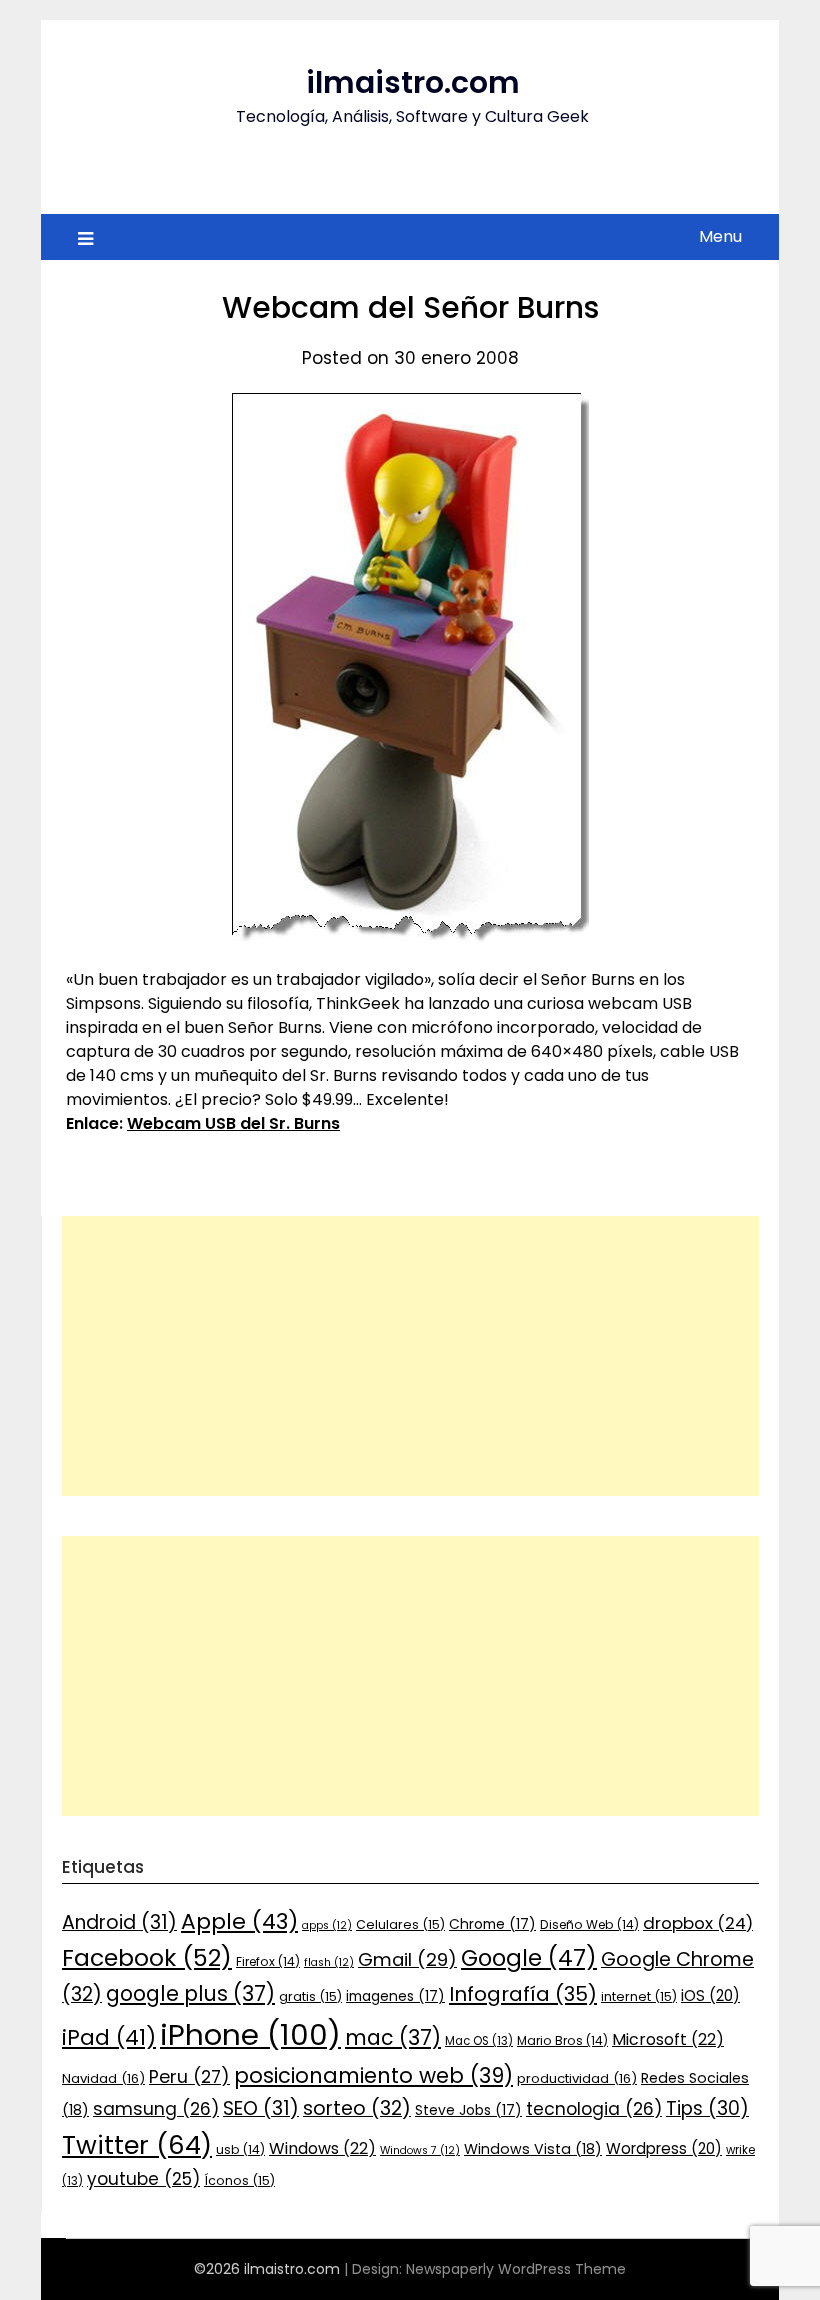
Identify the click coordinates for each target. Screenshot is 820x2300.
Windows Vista (533, 2149)
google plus (190, 1993)
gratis (310, 1996)
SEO (261, 2108)
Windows (322, 2148)
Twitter (137, 2145)
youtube (143, 2179)
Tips (707, 2108)
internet (639, 1996)
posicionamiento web (373, 2075)
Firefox (268, 1961)
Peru (189, 2076)
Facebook (147, 1957)
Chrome (492, 1924)
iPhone (250, 2034)
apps (327, 1925)
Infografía (523, 1994)
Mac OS (479, 2041)
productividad (577, 2078)
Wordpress (664, 2148)
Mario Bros (562, 2040)
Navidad (103, 2078)
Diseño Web (589, 1924)
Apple (239, 1921)
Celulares (400, 1924)
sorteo (357, 2108)
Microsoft (668, 2039)
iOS (710, 1995)
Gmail (407, 1959)
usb (240, 2149)
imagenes (395, 1996)
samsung (156, 2109)
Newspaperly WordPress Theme (516, 2269)
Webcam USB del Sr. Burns (233, 1123)
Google (529, 1958)
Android (119, 1922)
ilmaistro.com (413, 82)
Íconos (239, 2180)
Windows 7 (420, 2150)
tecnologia (594, 2109)
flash (329, 1962)
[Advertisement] (410, 1356)
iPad (109, 2037)
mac (393, 2037)
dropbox (698, 1923)
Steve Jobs (468, 2110)
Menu (720, 236)
